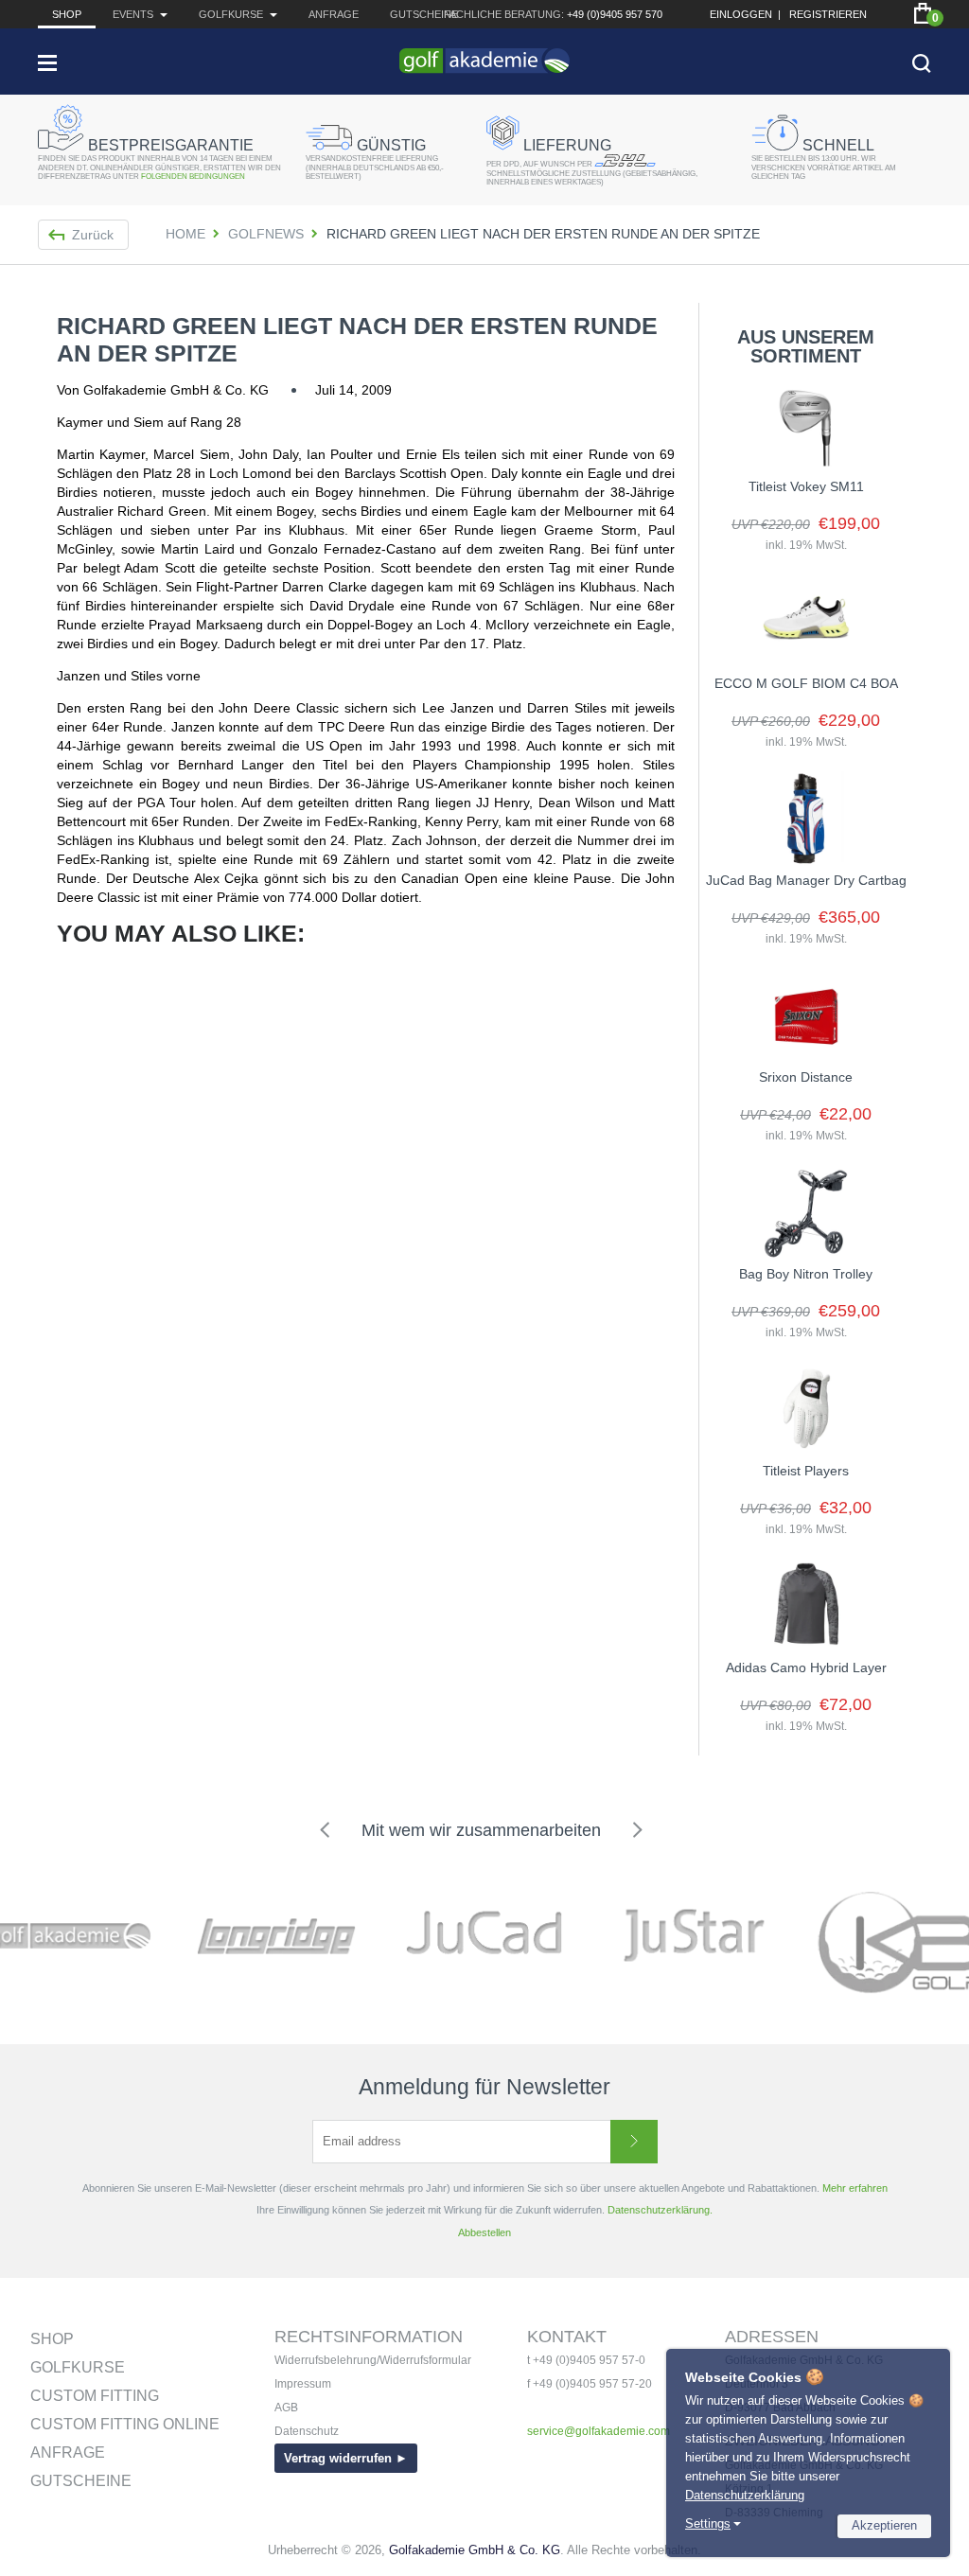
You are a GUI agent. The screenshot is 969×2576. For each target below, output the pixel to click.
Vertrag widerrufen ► (346, 2458)
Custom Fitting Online (125, 2424)
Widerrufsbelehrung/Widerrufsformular (373, 2360)
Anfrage (334, 14)
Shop (67, 14)
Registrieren (828, 14)
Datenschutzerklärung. (660, 2210)
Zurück (93, 235)
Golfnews (266, 234)
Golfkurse (78, 2367)
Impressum (303, 2384)
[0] (923, 13)
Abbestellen (484, 2232)
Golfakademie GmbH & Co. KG (475, 2550)
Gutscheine (424, 14)
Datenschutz (307, 2431)
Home (185, 234)
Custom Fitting (95, 2396)
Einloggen (741, 14)
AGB (286, 2408)
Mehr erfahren (855, 2188)
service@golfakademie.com (599, 2431)
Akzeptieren (884, 2525)
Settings (708, 2523)
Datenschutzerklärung (745, 2495)
